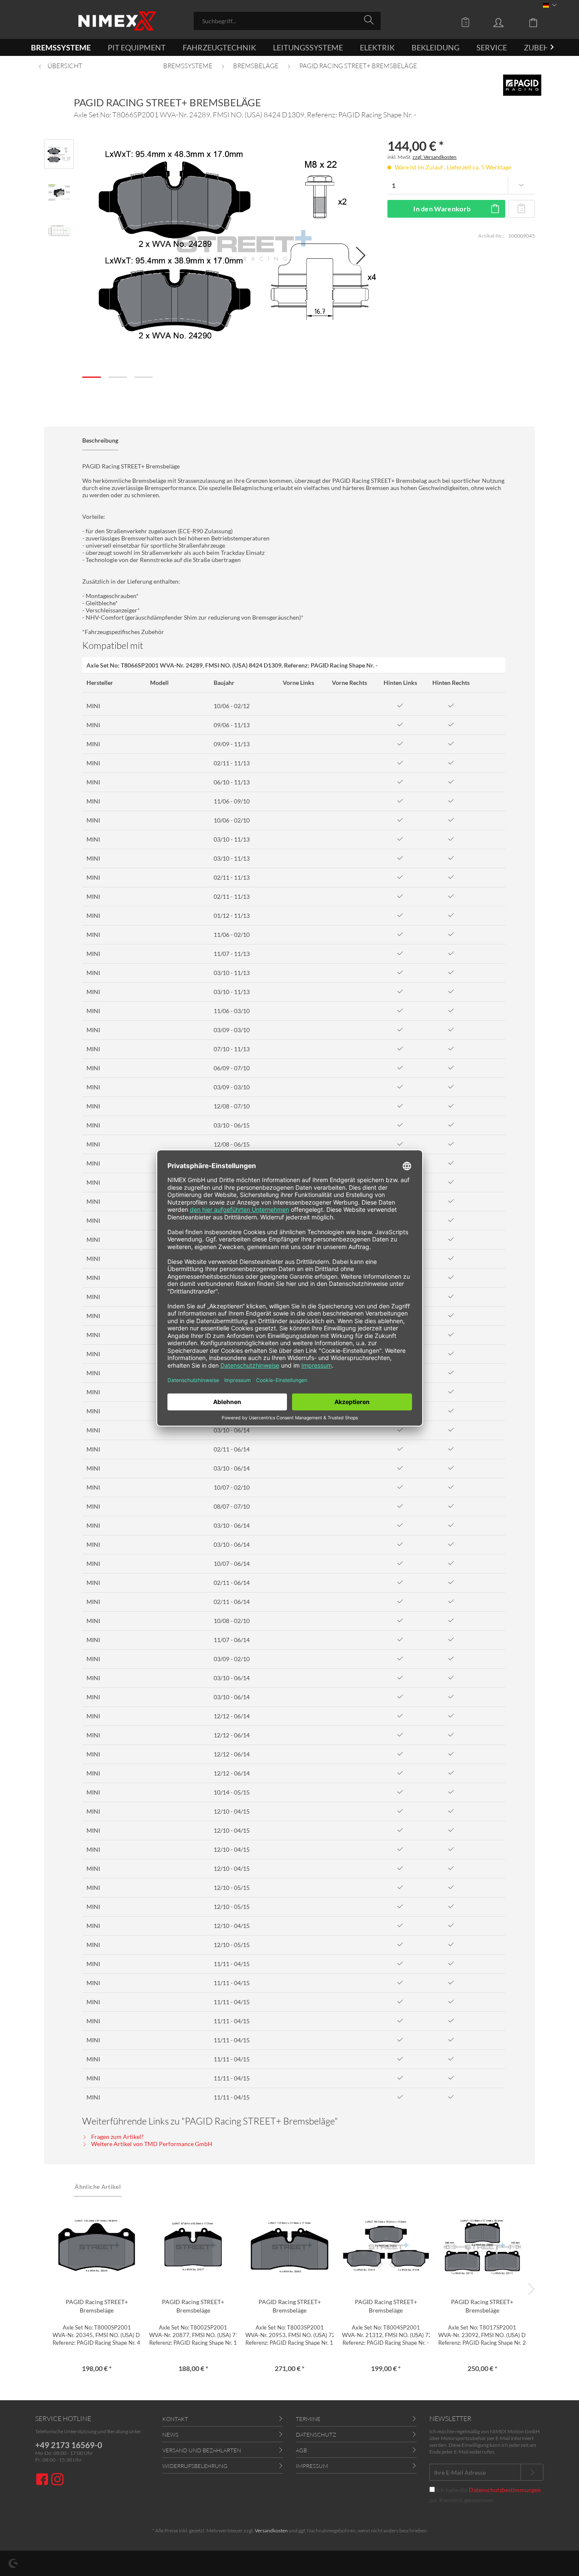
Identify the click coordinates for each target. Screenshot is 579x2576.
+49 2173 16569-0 (69, 2445)
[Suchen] (370, 20)
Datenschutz (316, 2435)
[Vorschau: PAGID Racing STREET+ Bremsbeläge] (59, 154)
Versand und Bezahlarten (202, 2450)
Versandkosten (271, 2530)
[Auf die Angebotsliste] (521, 209)
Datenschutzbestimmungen (505, 2490)
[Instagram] (57, 2480)
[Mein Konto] (507, 22)
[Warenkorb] (540, 22)
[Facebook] (43, 2480)
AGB (301, 2450)
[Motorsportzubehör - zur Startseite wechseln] (117, 21)
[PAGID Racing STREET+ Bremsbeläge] (96, 2247)
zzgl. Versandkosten (434, 157)
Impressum (312, 2466)
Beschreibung (100, 440)
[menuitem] (287, 21)
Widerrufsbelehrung (195, 2466)
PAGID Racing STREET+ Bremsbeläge (97, 2306)
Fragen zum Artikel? (117, 2137)
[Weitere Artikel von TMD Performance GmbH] (522, 85)
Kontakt (175, 2419)
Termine (308, 2419)
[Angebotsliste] (468, 22)
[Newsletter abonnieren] (532, 2472)
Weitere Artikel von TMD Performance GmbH (151, 2144)
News (170, 2435)
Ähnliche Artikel (98, 2187)
